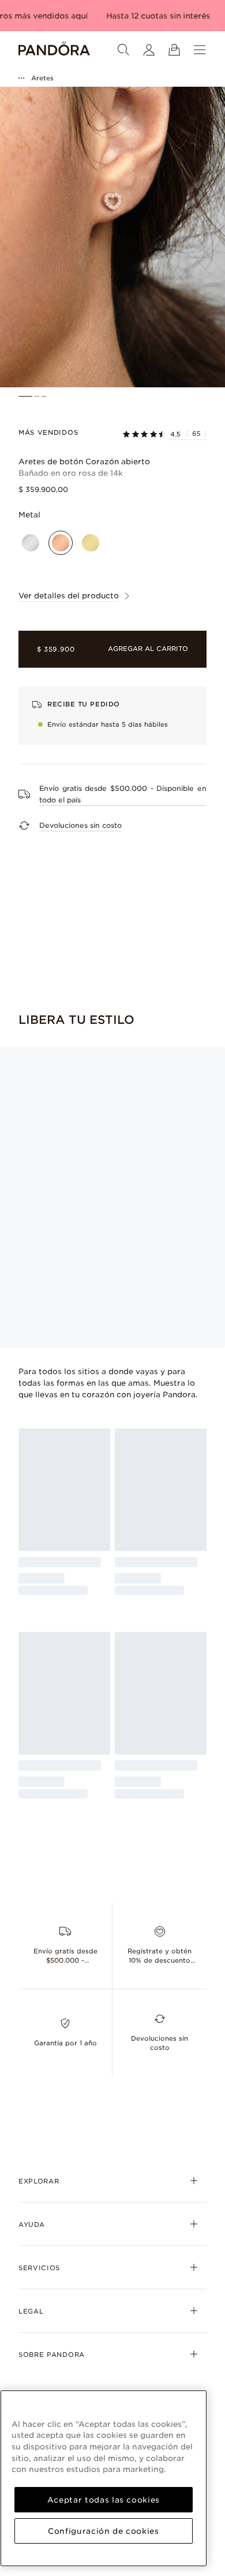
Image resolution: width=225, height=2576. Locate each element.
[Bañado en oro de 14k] (91, 543)
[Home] (54, 50)
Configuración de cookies (104, 2531)
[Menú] (200, 50)
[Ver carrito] (174, 50)
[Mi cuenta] (149, 50)
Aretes (42, 78)
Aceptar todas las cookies (104, 2500)
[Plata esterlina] (31, 543)
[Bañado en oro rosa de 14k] (61, 543)
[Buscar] (123, 50)
